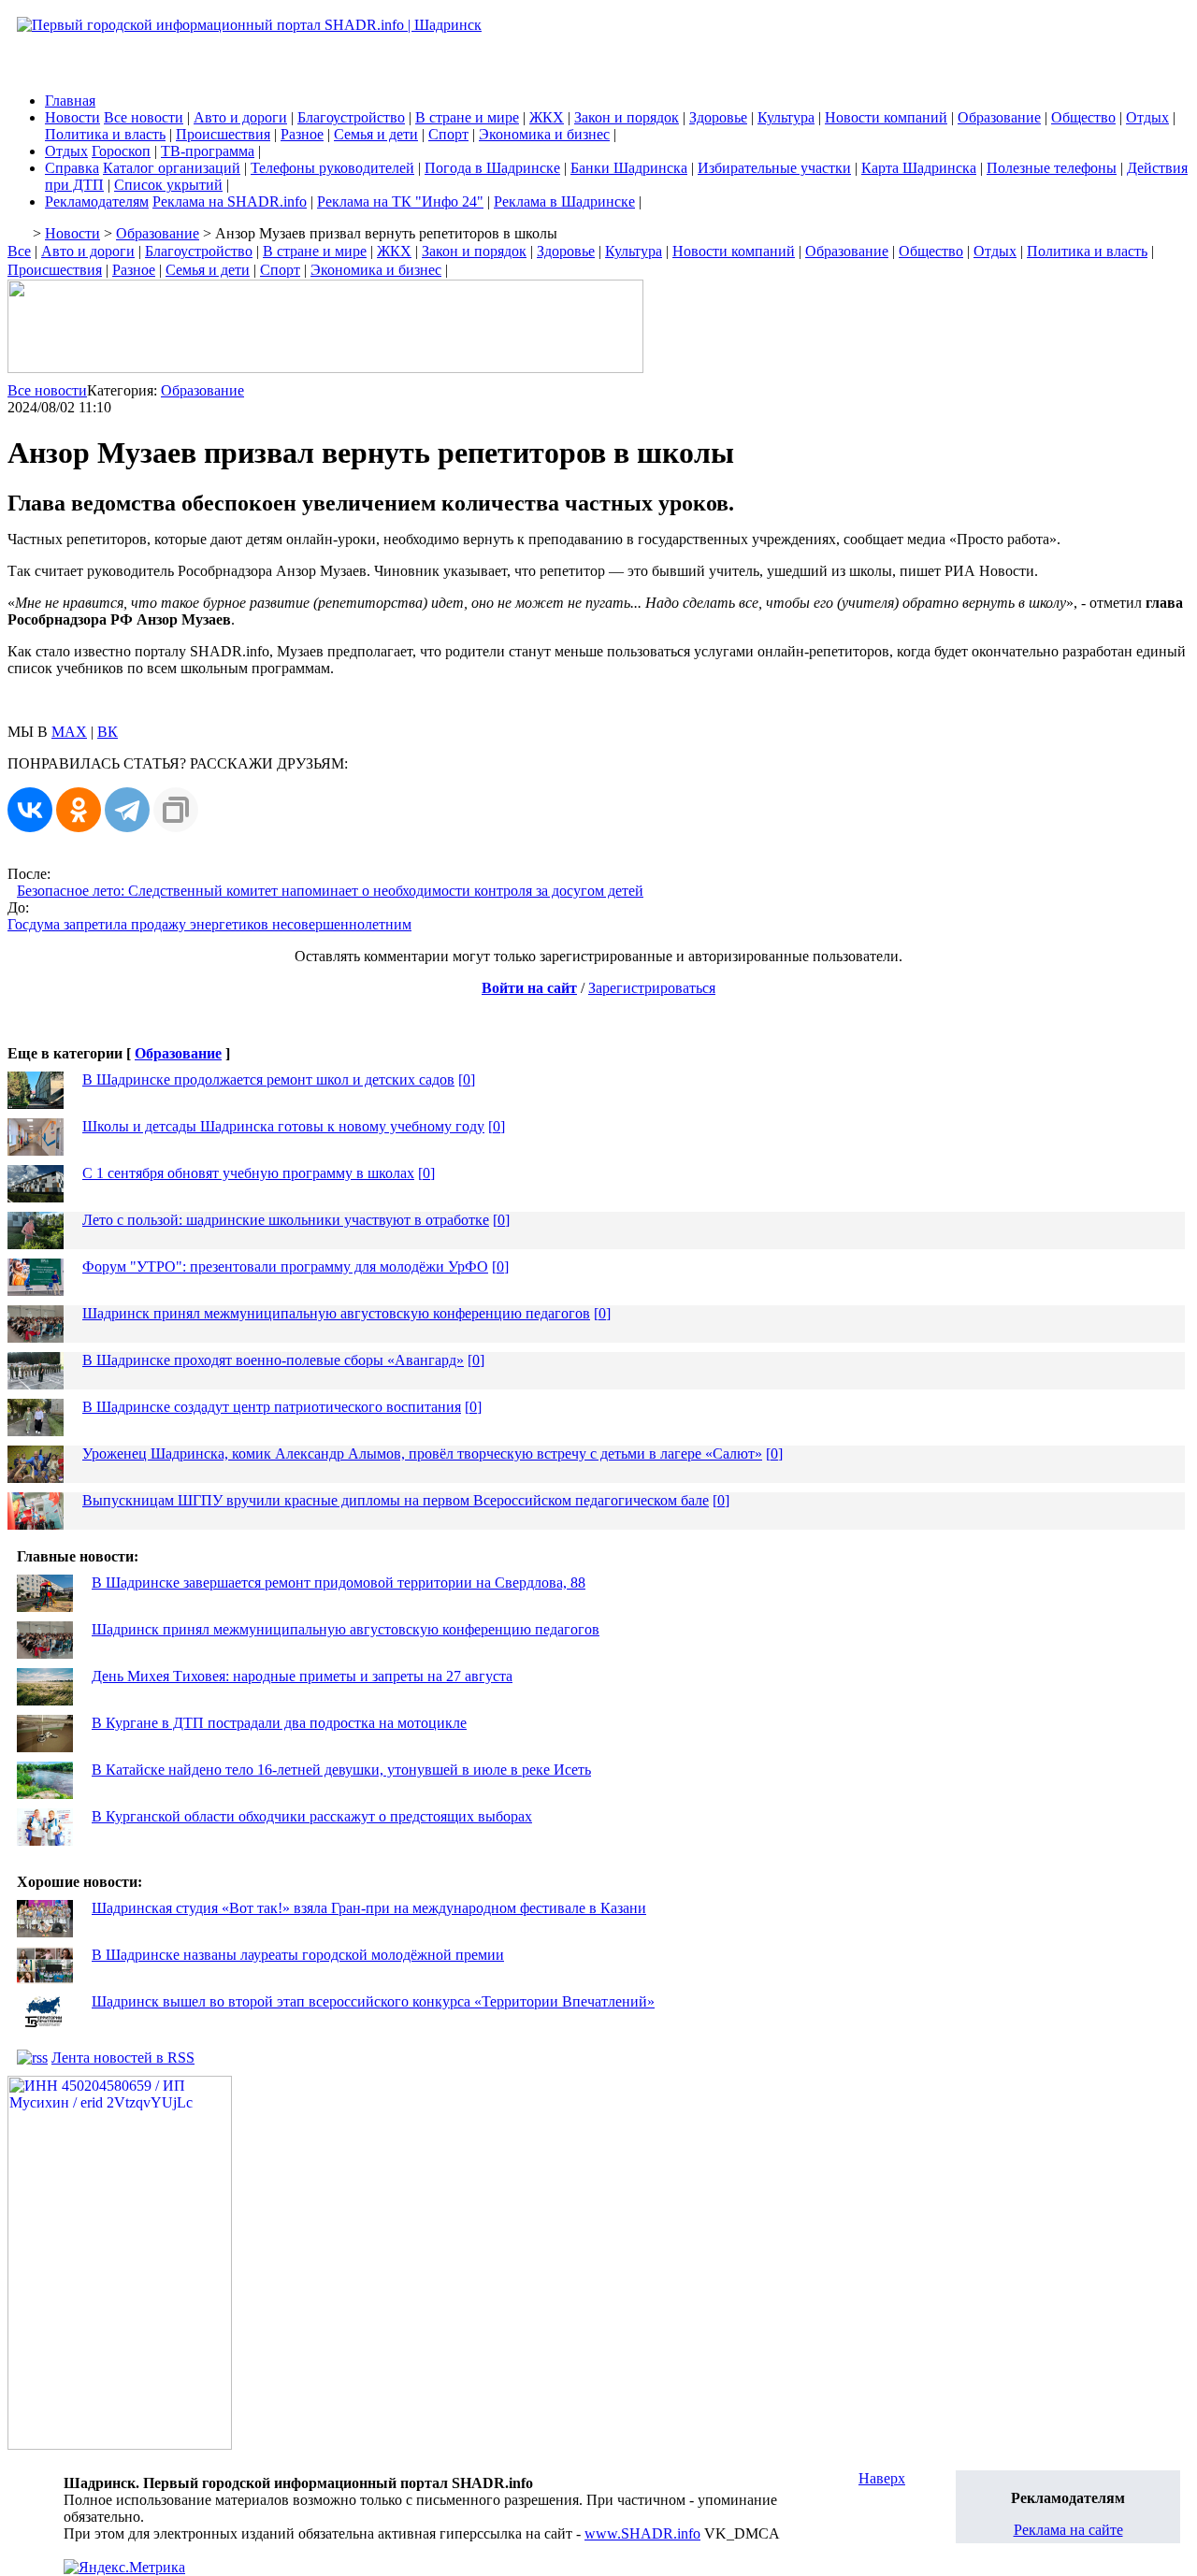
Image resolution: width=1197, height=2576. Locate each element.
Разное (302, 134)
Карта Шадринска (919, 168)
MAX (69, 732)
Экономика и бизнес (544, 134)
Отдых (1147, 117)
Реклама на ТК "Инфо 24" (400, 201)
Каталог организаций (172, 168)
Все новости (144, 117)
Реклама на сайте (1068, 2530)
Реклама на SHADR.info (230, 201)
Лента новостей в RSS (123, 2058)
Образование (999, 117)
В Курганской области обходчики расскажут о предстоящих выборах (312, 1816)
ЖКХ (547, 117)
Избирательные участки (774, 168)
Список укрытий (168, 185)
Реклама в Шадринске (564, 201)
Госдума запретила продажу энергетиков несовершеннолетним (209, 924)
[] (467, 1079)
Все (19, 251)
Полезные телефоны (1052, 168)
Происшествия (223, 134)
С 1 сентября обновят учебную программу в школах (248, 1173)
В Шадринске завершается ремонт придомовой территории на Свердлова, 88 (339, 1583)
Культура (786, 117)
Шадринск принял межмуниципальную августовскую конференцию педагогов (336, 1313)
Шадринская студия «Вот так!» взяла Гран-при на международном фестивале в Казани (369, 1908)
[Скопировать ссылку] (176, 810)
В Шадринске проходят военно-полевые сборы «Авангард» (273, 1360)
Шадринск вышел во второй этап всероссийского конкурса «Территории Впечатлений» (373, 2001)
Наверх (882, 2478)
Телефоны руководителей (332, 168)
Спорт (448, 134)
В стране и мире (467, 117)
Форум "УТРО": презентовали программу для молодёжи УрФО (285, 1266)
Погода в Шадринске (492, 168)
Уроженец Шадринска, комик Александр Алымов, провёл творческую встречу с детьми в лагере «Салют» (422, 1453)
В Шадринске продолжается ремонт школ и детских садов (268, 1079)
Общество (1083, 117)
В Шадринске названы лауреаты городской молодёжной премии (298, 1955)
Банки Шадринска (629, 168)
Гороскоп (121, 151)
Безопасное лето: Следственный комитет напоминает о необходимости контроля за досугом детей (330, 891)
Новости (72, 117)
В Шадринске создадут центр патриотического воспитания (272, 1407)
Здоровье (718, 117)
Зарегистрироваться (652, 988)
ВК (108, 732)
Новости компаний (886, 117)
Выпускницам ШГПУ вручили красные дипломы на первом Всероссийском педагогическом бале (396, 1500)
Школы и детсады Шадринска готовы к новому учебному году (283, 1126)
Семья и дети (376, 134)
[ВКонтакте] (30, 810)
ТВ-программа (208, 151)
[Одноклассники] (79, 810)
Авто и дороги (240, 117)
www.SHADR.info (642, 2533)
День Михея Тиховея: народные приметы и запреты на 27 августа (302, 1676)
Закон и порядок (627, 117)
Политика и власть (105, 134)
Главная (70, 101)
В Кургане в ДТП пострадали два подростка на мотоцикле (279, 1723)
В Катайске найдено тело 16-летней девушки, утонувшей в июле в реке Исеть (341, 1770)
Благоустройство (351, 117)
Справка (72, 168)
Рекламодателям (97, 201)
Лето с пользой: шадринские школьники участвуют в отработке (286, 1220)
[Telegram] (127, 810)
